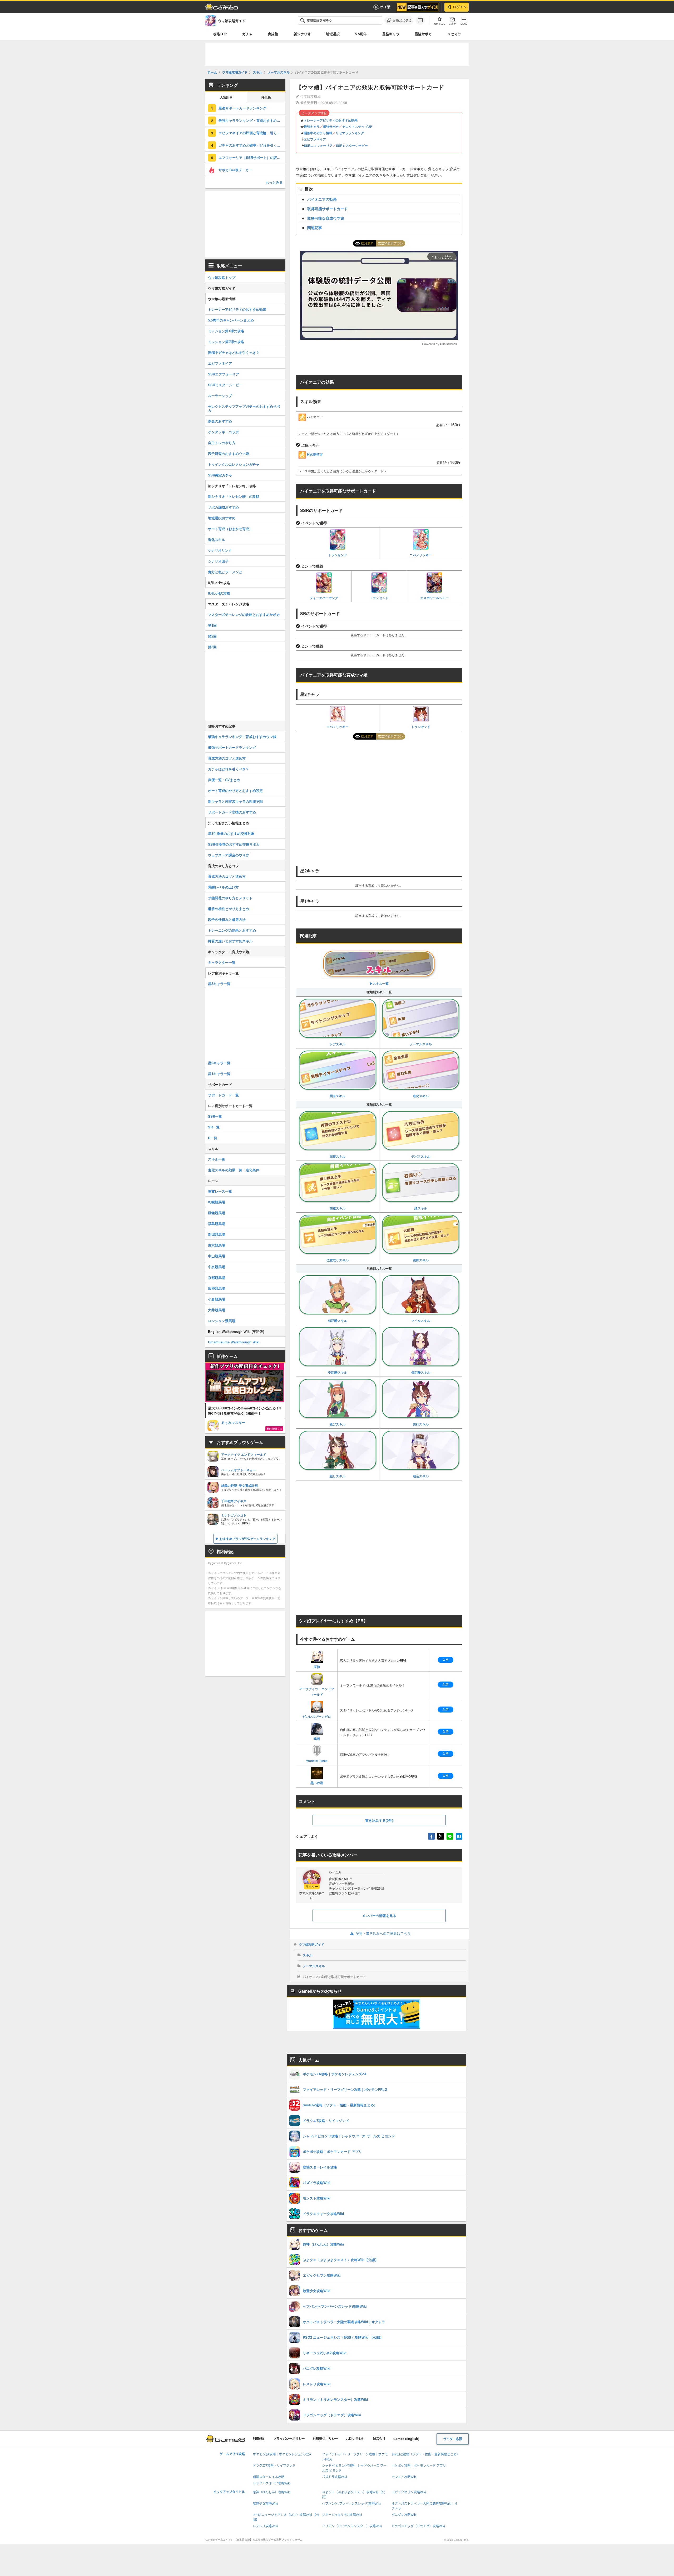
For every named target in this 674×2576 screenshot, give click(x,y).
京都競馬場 (217, 1277)
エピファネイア (315, 139)
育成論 (273, 34)
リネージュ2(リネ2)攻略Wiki (342, 2515)
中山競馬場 (217, 1256)
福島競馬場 (217, 1224)
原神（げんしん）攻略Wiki (272, 2492)
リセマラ (454, 34)
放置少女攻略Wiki (265, 2504)
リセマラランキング (350, 133)
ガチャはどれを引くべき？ (229, 769)
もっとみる (274, 182)
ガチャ (247, 34)
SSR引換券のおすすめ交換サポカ (234, 844)
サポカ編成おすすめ (223, 507)
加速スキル (338, 1208)
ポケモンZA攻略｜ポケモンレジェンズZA (282, 2454)
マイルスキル (421, 1320)
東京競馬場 (217, 1245)
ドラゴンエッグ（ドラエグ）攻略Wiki (418, 2526)
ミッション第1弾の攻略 (226, 331)
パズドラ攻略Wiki (334, 2477)
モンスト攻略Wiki (404, 2477)
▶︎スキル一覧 (379, 983)
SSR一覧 (215, 1116)
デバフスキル (421, 1156)
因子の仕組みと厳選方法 (227, 919)
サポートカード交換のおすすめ (232, 812)
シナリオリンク (220, 550)
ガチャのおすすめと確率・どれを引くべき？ (252, 145)
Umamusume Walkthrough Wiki (234, 1342)
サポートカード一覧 (223, 1095)
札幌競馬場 (217, 1202)
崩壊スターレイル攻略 (269, 2477)
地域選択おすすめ (222, 518)
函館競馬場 (217, 1213)
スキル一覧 (217, 1159)
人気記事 (226, 97)
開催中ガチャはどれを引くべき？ (234, 352)
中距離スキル (338, 1372)
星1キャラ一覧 (219, 1074)
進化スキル (421, 1096)
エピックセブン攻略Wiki (409, 2492)
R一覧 (213, 1138)
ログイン (460, 7)
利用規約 (259, 2439)
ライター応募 (453, 2439)
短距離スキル (338, 1320)
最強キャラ (391, 34)
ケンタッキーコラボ (223, 432)
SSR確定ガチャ (220, 475)
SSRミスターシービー (352, 145)
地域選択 (333, 34)
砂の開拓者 (315, 454)
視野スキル (421, 1260)
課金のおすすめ (220, 421)
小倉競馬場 (217, 1299)
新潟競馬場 (217, 1234)
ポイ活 (385, 7)
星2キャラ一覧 (219, 1063)
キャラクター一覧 (222, 962)
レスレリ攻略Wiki (265, 2526)
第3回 (212, 647)
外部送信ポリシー (325, 2439)
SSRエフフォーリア (318, 145)
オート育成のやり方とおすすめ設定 (235, 790)
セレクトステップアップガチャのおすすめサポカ (244, 408)
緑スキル (421, 1208)
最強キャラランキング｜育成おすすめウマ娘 (242, 737)
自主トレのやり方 (222, 443)
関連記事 (315, 228)
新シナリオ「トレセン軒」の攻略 (234, 496)
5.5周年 (361, 34)
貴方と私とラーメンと (225, 572)
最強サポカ (423, 34)
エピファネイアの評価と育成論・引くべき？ (252, 133)
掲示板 (266, 97)
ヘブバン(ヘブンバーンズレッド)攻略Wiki (351, 2504)
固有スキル (338, 1096)
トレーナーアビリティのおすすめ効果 (331, 120)
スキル (308, 1955)
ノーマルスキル (421, 1044)
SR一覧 (214, 1127)
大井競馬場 (217, 1310)
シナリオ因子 (218, 561)
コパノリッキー (421, 555)
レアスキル (338, 1044)
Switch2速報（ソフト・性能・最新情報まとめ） (426, 2454)
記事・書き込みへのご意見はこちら (383, 1934)
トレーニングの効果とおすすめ (232, 930)
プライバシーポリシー (289, 2439)
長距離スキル (421, 1372)
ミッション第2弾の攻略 (226, 342)
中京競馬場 (217, 1267)
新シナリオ (302, 34)
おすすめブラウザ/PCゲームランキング (247, 1539)
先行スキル (421, 1424)
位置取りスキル (338, 1260)
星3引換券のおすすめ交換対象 (231, 833)
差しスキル (338, 1476)
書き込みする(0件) (379, 1820)
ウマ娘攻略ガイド (311, 1944)
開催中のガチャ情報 (318, 133)
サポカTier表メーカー (235, 170)
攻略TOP (220, 34)
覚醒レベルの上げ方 (223, 887)
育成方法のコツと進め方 (227, 758)
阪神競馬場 (217, 1288)
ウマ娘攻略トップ (222, 277)
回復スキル (338, 1156)
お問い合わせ (355, 2439)
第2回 (212, 636)
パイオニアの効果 (322, 199)
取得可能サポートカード (328, 209)
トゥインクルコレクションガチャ (234, 464)
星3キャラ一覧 (219, 984)
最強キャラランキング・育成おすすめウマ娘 (252, 120)
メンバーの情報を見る (379, 1915)
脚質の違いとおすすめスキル (230, 941)
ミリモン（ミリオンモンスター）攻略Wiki (352, 2526)
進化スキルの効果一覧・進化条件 (234, 1170)
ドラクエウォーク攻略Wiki (272, 2483)
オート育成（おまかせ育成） (230, 529)
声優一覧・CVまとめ (224, 780)
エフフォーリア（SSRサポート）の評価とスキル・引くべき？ (252, 157)
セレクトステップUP (357, 127)
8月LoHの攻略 (219, 593)
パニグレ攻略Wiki (404, 2515)
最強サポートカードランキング (242, 108)
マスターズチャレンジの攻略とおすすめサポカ (244, 614)
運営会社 (379, 2439)
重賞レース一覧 (220, 1191)
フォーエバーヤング (324, 598)
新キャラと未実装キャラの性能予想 (235, 801)
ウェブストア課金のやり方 (229, 855)
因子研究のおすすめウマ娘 (229, 453)
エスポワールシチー (434, 598)
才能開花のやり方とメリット (230, 898)
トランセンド (338, 555)
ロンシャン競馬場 (222, 1321)
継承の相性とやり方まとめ (229, 909)
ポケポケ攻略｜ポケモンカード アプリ (419, 2466)
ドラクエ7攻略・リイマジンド (274, 2466)
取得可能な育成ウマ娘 (326, 218)
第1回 (212, 625)
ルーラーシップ (220, 396)
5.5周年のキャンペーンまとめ (231, 320)
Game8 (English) (406, 2439)
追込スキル (421, 1476)
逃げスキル (338, 1424)
